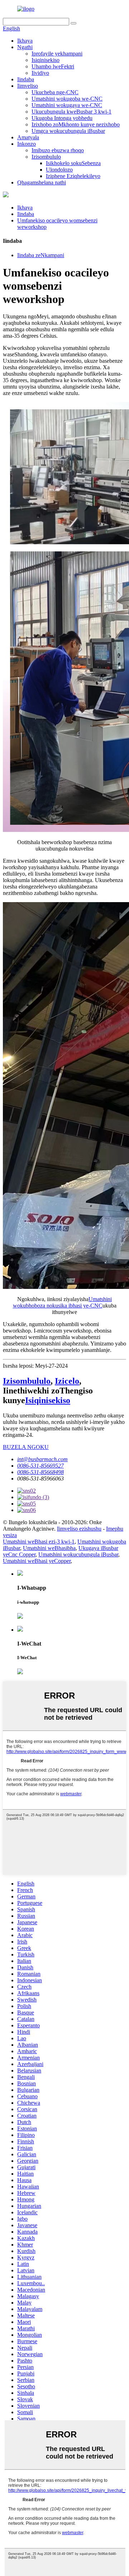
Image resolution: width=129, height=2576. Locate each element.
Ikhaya (25, 41)
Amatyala (28, 137)
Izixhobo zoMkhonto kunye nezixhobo (76, 124)
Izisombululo (46, 157)
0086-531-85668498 (40, 1472)
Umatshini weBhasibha (49, 1548)
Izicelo (67, 1381)
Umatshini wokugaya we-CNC (67, 105)
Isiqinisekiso (46, 60)
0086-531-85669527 (40, 1466)
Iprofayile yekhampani (57, 54)
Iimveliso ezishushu (79, 1529)
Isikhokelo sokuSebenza (73, 163)
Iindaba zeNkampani (41, 255)
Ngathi (25, 47)
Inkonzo (27, 144)
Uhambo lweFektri (53, 66)
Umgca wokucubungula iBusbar (68, 131)
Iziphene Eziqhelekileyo (73, 176)
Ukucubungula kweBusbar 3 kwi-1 (71, 112)
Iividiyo (40, 73)
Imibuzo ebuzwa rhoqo (58, 150)
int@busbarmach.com (42, 1459)
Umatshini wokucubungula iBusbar (78, 1554)
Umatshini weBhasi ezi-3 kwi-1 (39, 1542)
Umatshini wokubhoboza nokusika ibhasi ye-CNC (63, 1302)
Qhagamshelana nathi (42, 182)
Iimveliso (28, 86)
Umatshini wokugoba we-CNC (67, 99)
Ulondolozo (59, 170)
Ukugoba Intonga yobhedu (62, 118)
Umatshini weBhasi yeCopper (37, 1561)
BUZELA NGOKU (26, 1447)
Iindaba (26, 79)
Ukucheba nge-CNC (55, 92)
